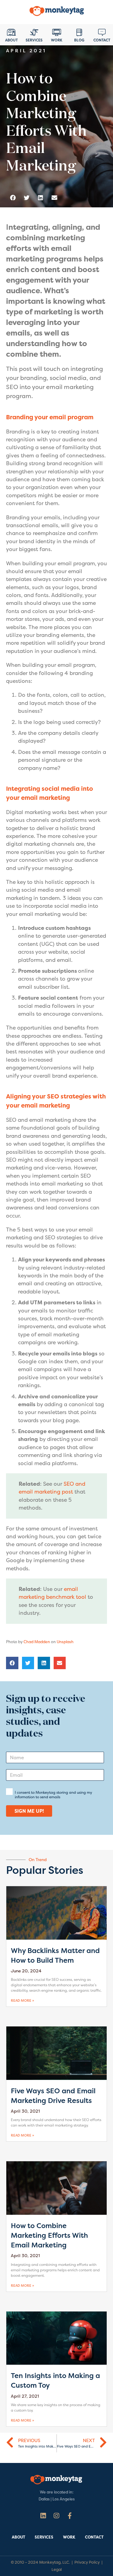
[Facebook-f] (70, 2516)
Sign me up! (29, 1811)
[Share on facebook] (13, 198)
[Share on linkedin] (41, 198)
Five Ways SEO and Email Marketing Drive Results (53, 2096)
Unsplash (65, 1642)
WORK (69, 2537)
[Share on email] (54, 198)
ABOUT (19, 2537)
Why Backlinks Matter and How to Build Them (55, 1955)
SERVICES (44, 2537)
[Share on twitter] (27, 198)
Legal (57, 2570)
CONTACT (94, 2537)
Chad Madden (37, 1642)
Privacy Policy (87, 2562)
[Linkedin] (43, 2516)
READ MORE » (22, 2001)
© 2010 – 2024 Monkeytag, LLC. (40, 2562)
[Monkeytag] (57, 12)
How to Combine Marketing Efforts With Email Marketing (49, 2235)
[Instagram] (56, 2516)
